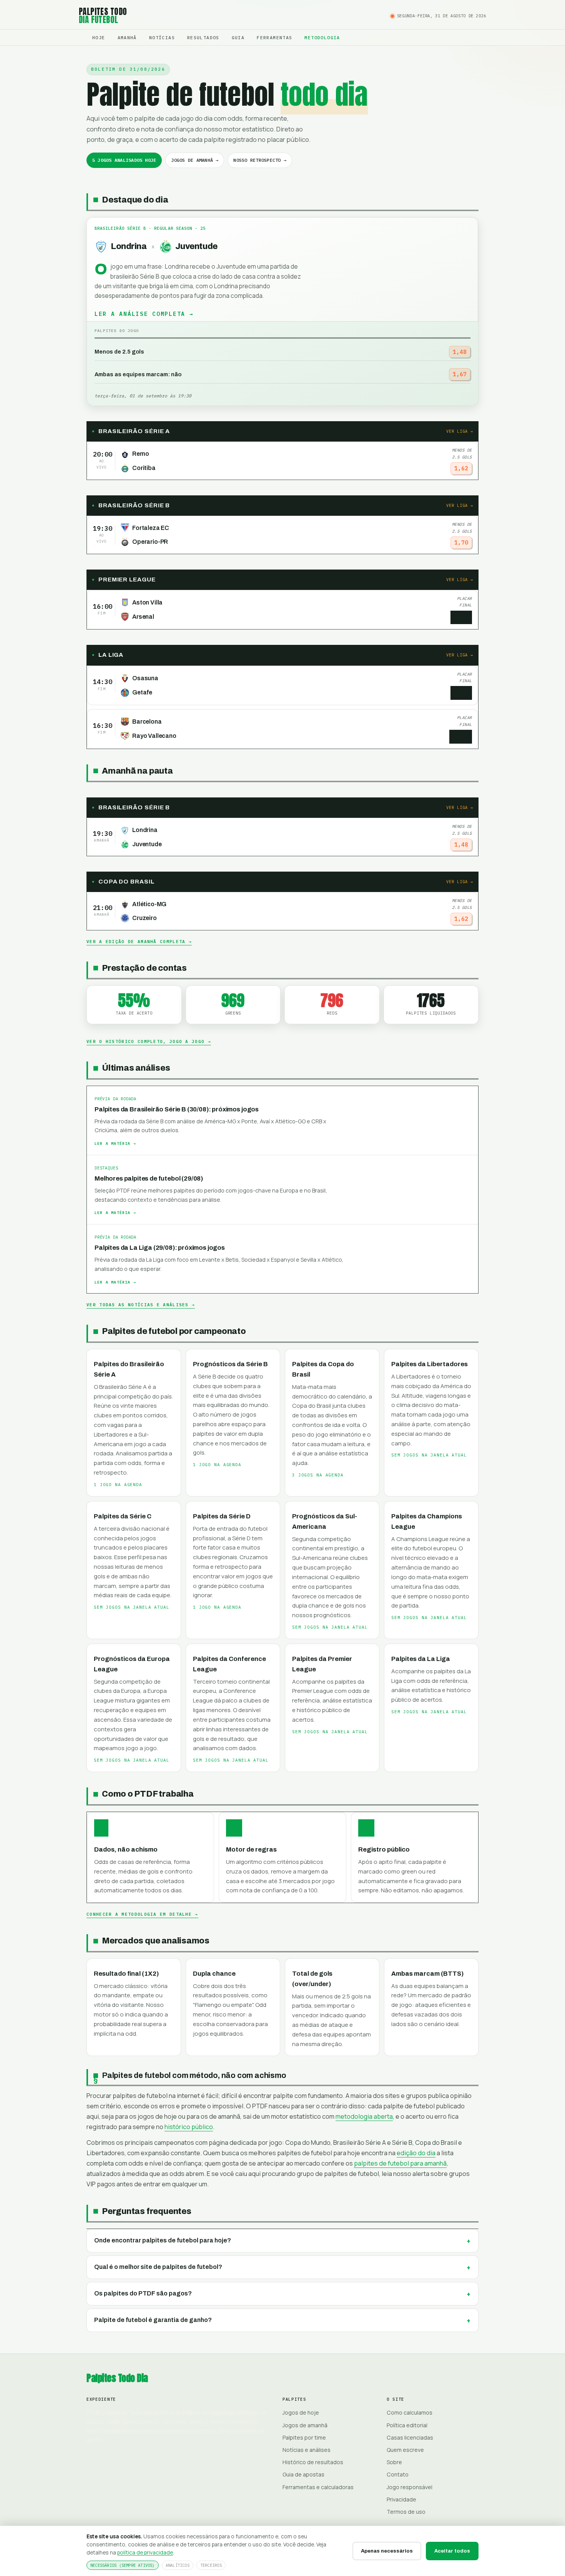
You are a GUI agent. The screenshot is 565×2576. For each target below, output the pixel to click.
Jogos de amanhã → (195, 160)
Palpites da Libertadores (430, 1364)
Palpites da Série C (123, 1516)
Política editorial (407, 2425)
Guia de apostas (303, 2474)
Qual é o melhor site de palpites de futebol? (158, 2267)
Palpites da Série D (222, 1516)
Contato (398, 2474)
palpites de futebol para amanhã (400, 2163)
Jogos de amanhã (305, 2425)
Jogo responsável (410, 2487)
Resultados (203, 37)
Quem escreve (405, 2450)
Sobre (394, 2462)
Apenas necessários (387, 2551)
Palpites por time (304, 2437)
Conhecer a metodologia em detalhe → (142, 1914)
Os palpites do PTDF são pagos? (143, 2293)
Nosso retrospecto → (260, 160)
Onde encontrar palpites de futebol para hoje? (163, 2240)
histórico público (189, 2127)
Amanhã (127, 37)
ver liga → (460, 431)
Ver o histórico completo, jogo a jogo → (149, 1041)
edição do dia (416, 2153)
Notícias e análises (307, 2450)
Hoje (99, 37)
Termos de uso (406, 2512)
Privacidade (401, 2499)
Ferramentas (274, 37)
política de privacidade (145, 2552)
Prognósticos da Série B (230, 1364)
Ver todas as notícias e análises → (141, 1305)
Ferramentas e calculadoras (318, 2487)
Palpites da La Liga (421, 1659)
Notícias (162, 37)
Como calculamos (410, 2412)
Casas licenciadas (410, 2437)
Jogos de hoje (301, 2412)
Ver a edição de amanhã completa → (139, 942)
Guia (238, 37)
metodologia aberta (364, 2116)
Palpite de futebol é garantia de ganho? (153, 2320)
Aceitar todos (452, 2551)
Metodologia (322, 37)
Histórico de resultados (313, 2462)
